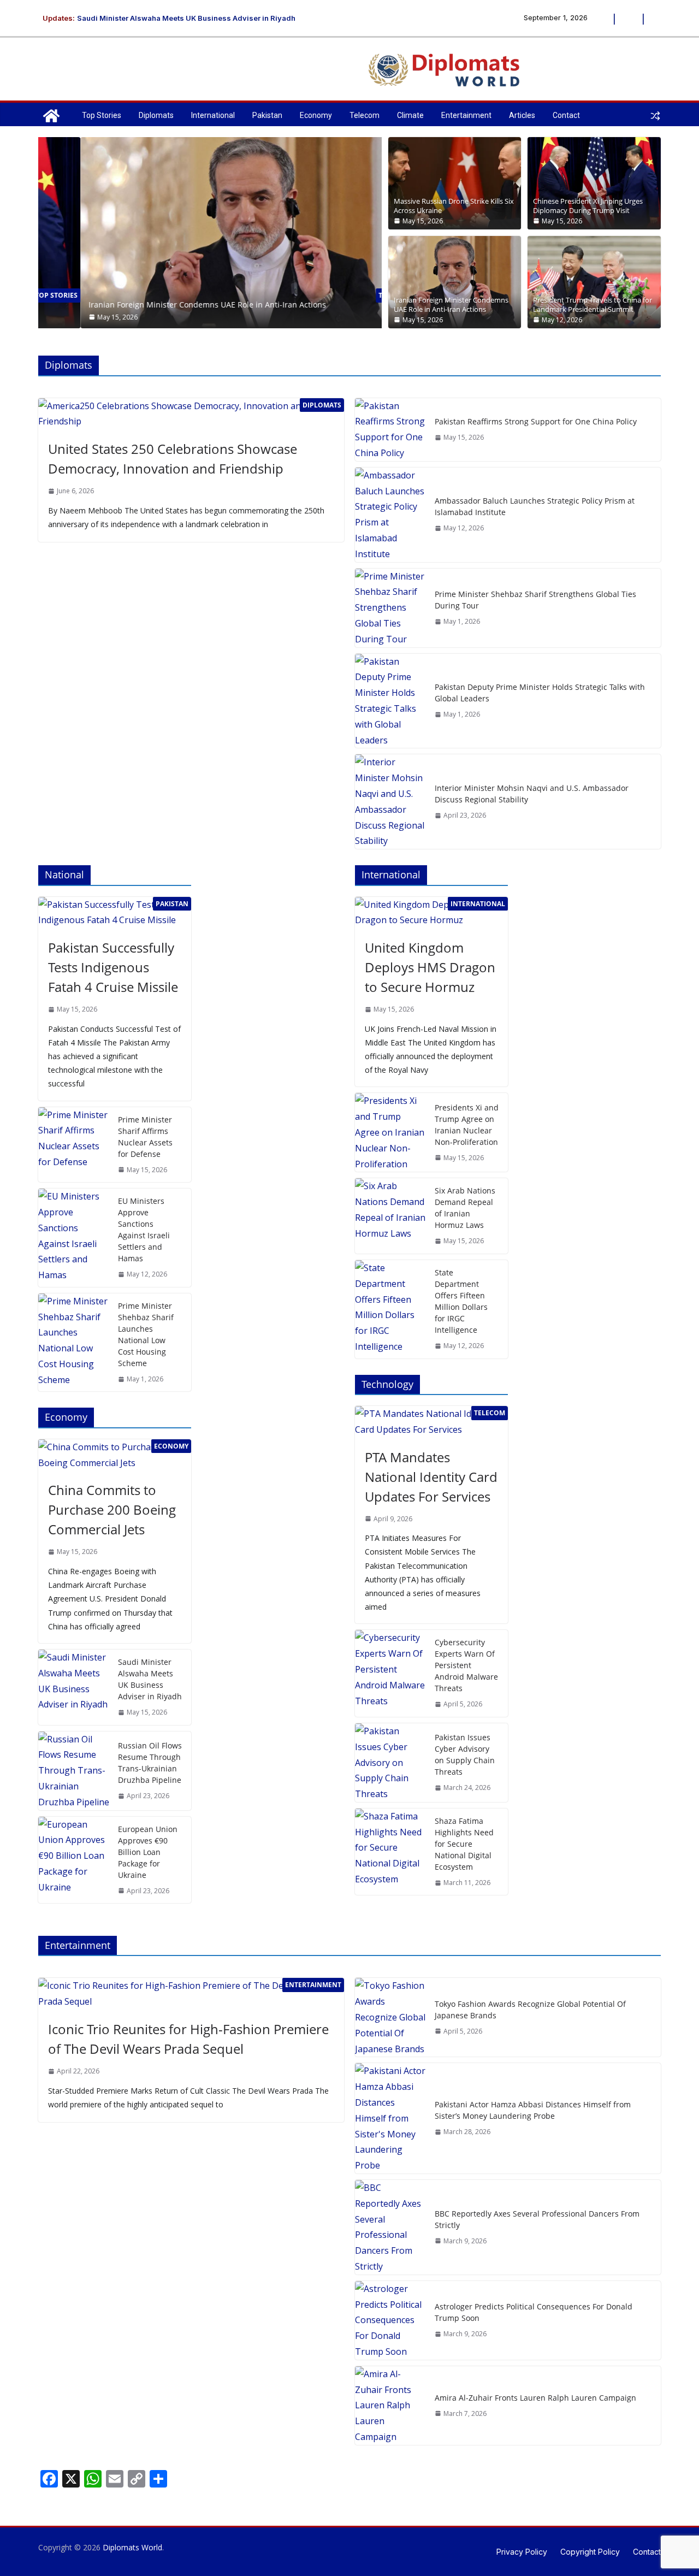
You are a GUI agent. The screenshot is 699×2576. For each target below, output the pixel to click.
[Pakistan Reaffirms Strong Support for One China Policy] (390, 430)
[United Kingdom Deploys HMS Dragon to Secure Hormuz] (431, 913)
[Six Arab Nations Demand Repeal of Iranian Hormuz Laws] (390, 1216)
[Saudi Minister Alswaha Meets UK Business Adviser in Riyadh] (74, 1687)
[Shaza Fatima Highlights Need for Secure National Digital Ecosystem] (390, 1852)
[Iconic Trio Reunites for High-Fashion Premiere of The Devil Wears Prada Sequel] (191, 1994)
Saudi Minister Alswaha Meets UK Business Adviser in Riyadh (186, 20)
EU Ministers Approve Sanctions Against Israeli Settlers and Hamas (144, 1230)
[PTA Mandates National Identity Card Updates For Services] (431, 1422)
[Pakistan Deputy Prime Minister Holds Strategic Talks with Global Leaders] (390, 701)
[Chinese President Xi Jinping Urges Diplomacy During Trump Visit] (594, 183)
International (213, 115)
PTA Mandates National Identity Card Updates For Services (431, 1477)
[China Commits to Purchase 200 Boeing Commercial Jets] (115, 1455)
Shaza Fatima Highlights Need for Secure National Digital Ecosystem (464, 1844)
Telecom (365, 115)
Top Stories (102, 115)
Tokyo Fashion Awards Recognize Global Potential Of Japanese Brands (530, 2010)
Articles (522, 115)
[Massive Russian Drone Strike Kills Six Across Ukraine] (455, 183)
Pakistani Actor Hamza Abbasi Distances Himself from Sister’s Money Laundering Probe (533, 2110)
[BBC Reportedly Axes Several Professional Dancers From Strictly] (390, 2227)
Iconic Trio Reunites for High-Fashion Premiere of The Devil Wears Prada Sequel (188, 2039)
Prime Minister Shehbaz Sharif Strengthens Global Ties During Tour (535, 600)
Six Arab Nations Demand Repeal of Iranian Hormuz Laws (465, 1208)
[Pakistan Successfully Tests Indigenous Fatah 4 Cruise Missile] (115, 913)
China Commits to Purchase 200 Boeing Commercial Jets (112, 1509)
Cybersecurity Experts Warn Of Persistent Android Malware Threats (466, 1665)
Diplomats (156, 115)
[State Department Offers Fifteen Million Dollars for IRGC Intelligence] (390, 1309)
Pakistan (267, 115)
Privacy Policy (522, 2552)
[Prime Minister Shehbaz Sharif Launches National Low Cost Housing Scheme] (74, 1343)
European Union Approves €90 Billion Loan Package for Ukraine (148, 1852)
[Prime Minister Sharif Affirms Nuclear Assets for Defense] (74, 1145)
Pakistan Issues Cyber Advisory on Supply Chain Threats (465, 1754)
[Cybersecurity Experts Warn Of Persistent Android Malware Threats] (390, 1673)
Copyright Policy (590, 2552)
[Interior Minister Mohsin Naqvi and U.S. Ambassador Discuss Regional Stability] (390, 802)
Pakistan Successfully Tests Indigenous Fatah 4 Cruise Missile (113, 967)
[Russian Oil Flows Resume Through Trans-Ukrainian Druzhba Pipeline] (74, 1771)
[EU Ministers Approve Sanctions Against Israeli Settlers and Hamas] (74, 1238)
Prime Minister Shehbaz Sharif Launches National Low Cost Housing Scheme (146, 1334)
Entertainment (466, 115)
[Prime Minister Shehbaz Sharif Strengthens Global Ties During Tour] (390, 608)
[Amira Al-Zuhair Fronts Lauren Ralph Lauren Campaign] (390, 2406)
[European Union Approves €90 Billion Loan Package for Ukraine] (74, 1860)
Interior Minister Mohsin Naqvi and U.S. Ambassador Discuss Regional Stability (532, 794)
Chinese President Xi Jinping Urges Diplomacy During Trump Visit (588, 206)
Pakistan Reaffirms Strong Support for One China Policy (536, 421)
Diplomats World (132, 2547)
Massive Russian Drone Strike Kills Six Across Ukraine (454, 206)
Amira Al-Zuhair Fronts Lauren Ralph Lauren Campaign (535, 2398)
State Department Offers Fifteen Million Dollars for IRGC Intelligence (461, 1301)
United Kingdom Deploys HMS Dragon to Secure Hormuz (430, 967)
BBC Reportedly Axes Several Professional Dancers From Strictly (537, 2219)
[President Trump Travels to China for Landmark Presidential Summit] (594, 282)
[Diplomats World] (51, 116)
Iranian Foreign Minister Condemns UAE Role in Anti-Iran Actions (165, 305)
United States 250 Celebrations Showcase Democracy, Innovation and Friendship (173, 459)
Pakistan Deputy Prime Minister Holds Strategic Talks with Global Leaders (540, 693)
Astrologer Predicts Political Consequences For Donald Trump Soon (534, 2312)
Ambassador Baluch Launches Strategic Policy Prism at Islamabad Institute (535, 506)
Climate (410, 115)
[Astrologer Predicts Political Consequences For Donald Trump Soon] (390, 2320)
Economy (316, 115)
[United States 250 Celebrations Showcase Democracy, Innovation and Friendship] (191, 414)
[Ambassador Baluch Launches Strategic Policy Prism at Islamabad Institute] (390, 515)
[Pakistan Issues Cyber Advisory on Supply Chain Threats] (390, 1763)
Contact (566, 115)
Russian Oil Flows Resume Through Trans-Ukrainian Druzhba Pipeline (150, 1763)
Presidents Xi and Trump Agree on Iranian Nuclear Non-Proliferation (467, 1125)
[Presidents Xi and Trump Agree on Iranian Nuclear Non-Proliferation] (390, 1132)
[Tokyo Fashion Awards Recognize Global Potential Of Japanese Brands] (390, 2017)
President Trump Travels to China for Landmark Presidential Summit (593, 305)
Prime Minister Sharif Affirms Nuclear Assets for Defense (145, 1137)
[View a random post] (655, 116)
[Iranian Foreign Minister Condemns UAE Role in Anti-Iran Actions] (210, 145)
